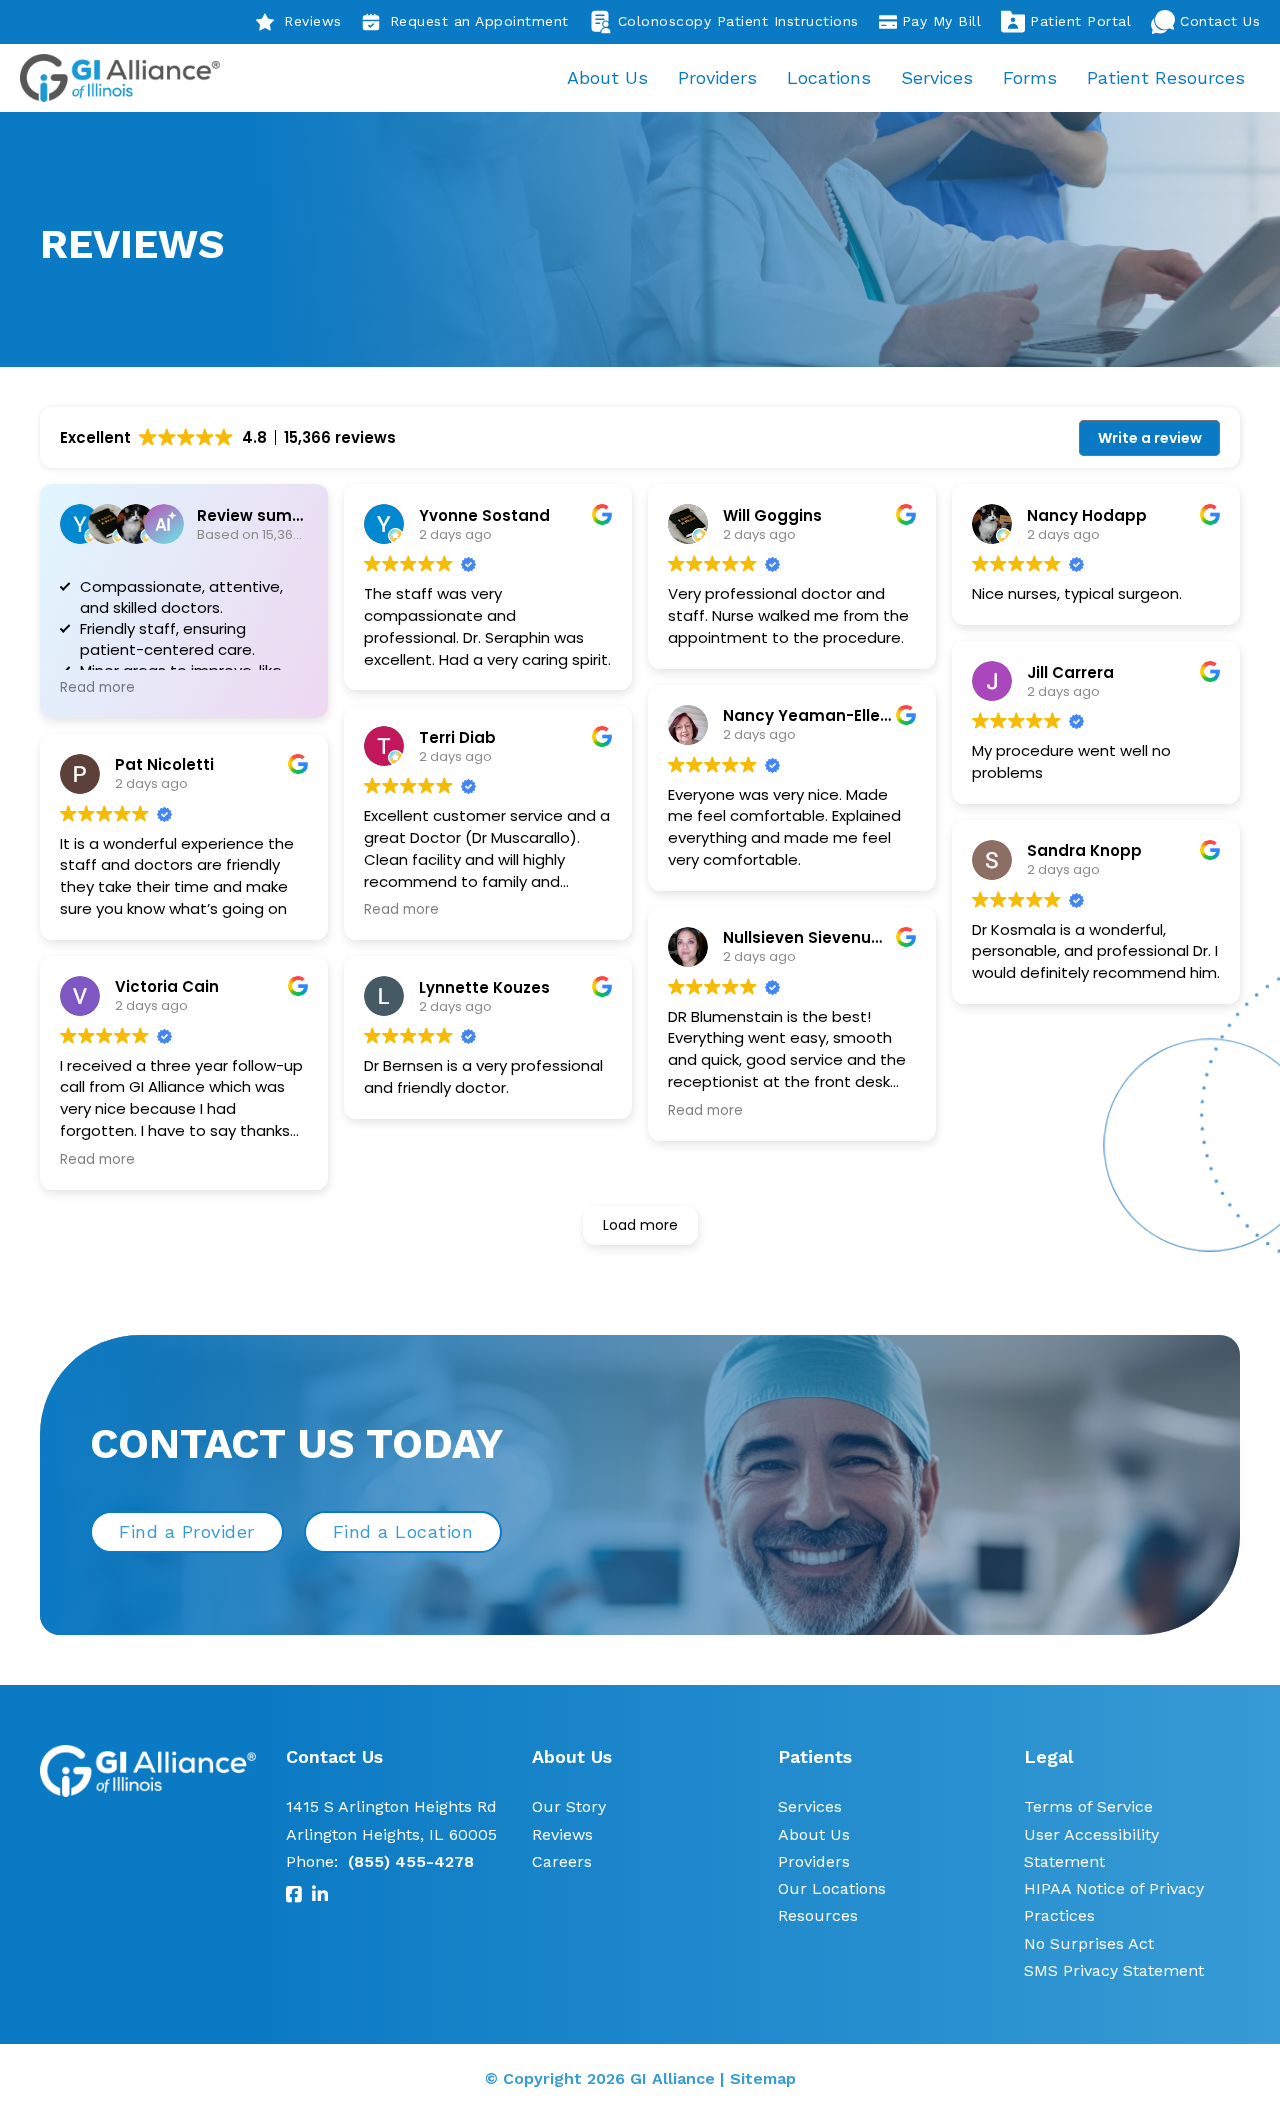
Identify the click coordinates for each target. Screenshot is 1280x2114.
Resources (818, 1915)
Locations (829, 77)
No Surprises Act (1089, 1943)
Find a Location (403, 1531)
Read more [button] (97, 688)
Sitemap (763, 2078)
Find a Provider (187, 1531)
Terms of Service (1088, 1806)
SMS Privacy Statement (1114, 1970)
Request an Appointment (479, 21)
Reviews (313, 21)
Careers (562, 1861)
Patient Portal (1080, 21)
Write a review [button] (1150, 438)
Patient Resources (1166, 77)
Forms (1030, 77)
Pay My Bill (942, 21)
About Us (607, 77)
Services (937, 77)
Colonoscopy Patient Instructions (738, 21)
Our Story (569, 1806)
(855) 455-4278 (411, 1861)
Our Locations (832, 1888)
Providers (717, 77)
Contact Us (1220, 21)
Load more (640, 1225)
